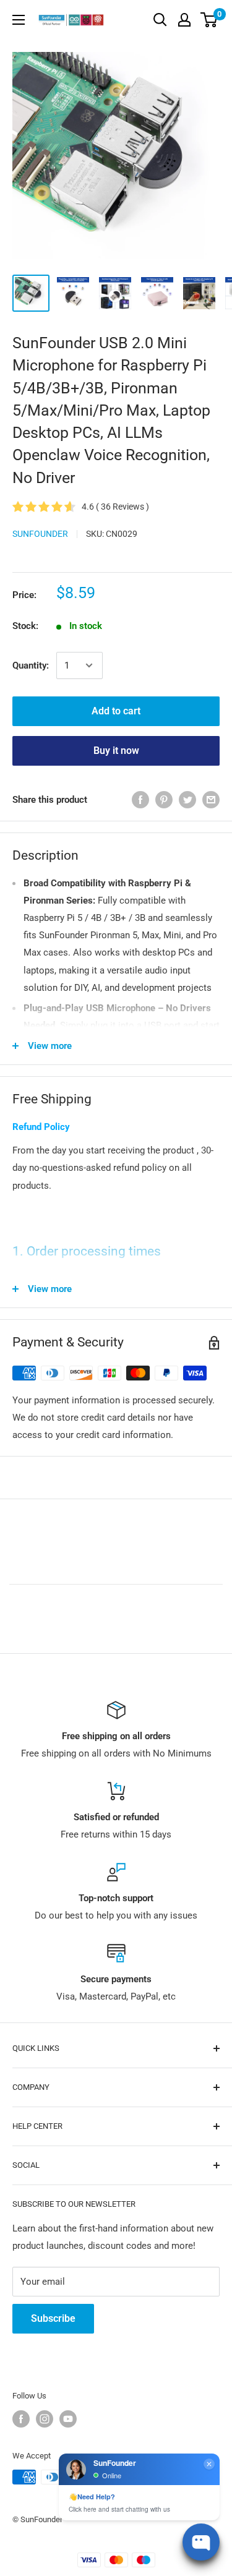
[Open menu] (19, 20)
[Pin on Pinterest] (164, 799)
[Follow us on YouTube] (68, 2419)
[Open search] (160, 20)
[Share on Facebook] (140, 799)
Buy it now (116, 751)
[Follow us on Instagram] (45, 2419)
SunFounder (40, 534)
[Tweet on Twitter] (187, 799)
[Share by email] (211, 799)
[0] (209, 20)
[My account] (184, 20)
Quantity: (31, 665)
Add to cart (116, 711)
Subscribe (53, 2318)
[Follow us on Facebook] (21, 2419)
